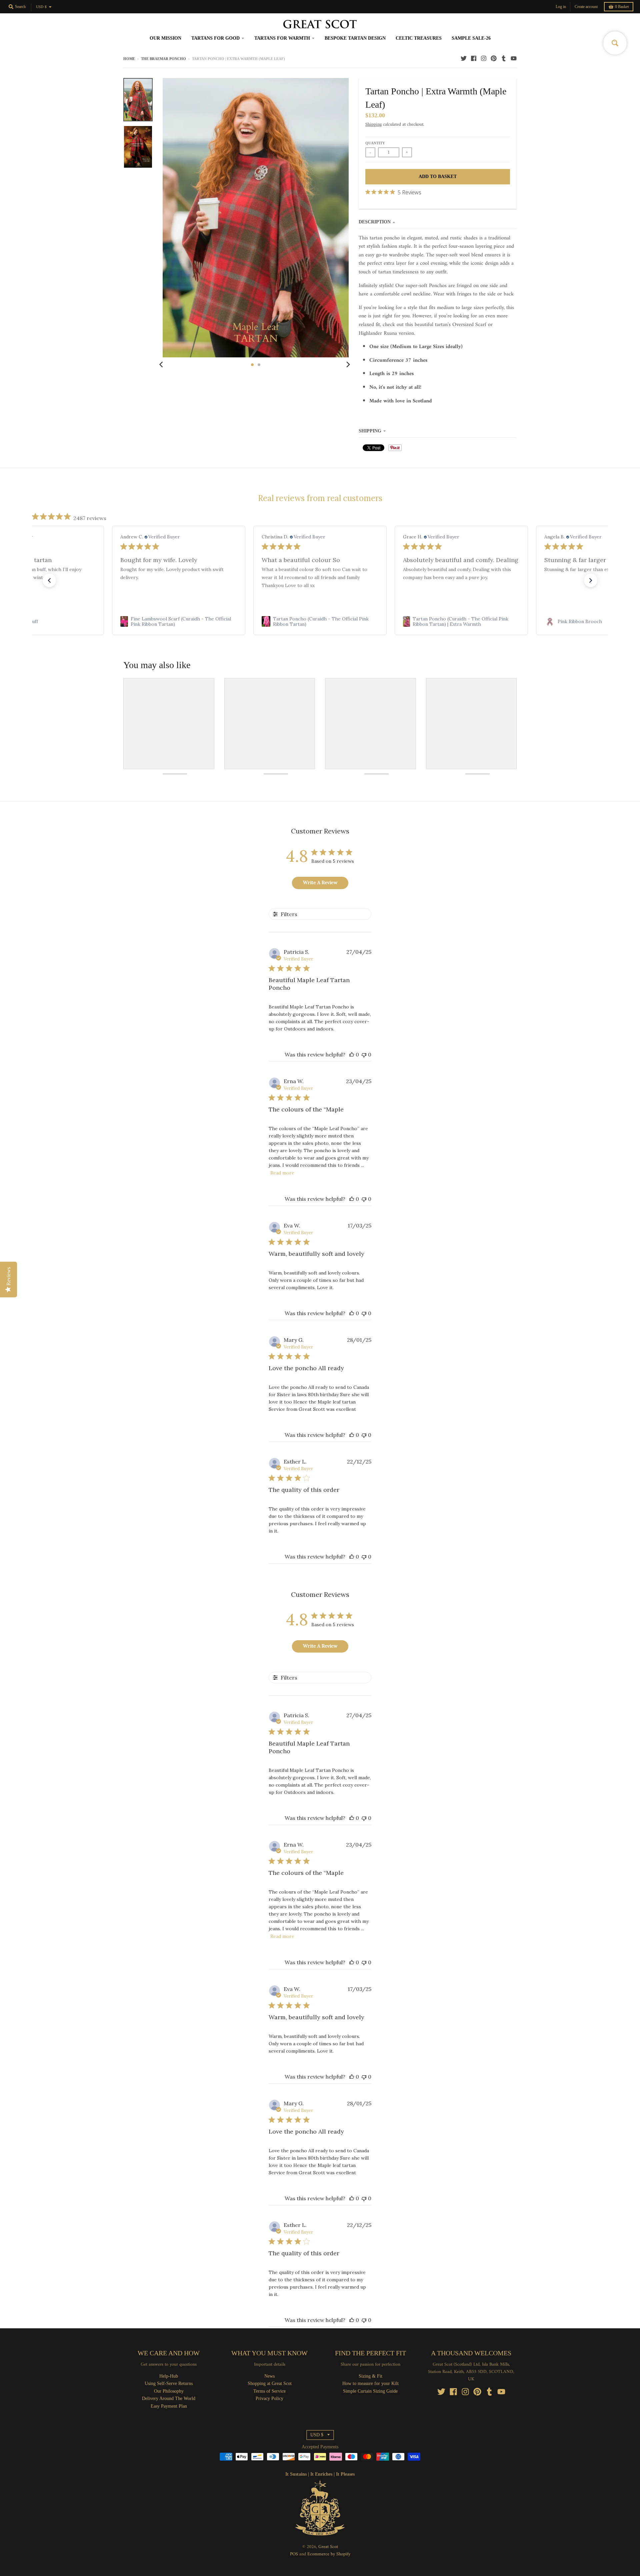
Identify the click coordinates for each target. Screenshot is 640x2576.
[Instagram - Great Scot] (484, 58)
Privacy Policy (269, 2398)
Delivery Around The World (169, 2398)
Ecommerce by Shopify (329, 2554)
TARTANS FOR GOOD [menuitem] (215, 38)
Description (375, 222)
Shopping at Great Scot (270, 2383)
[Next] (348, 365)
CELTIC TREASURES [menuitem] (419, 38)
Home (129, 59)
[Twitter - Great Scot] (464, 58)
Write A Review (320, 882)
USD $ (41, 7)
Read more (282, 1173)
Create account (586, 7)
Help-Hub (169, 2376)
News (269, 2376)
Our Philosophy (169, 2391)
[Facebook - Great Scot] (474, 58)
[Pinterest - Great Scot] (494, 58)
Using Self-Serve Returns (169, 2383)
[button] (49, 580)
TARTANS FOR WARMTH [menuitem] (282, 38)
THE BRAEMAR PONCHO (163, 59)
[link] (179, 621)
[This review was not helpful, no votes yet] (364, 1054)
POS (294, 2554)
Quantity (375, 143)
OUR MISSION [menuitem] (165, 38)
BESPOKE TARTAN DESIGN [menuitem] (355, 38)
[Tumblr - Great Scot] (504, 58)
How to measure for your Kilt (370, 2383)
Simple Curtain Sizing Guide (370, 2391)
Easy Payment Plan (169, 2406)
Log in (561, 7)
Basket (622, 7)
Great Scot (328, 2547)
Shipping (373, 125)
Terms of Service (269, 2391)
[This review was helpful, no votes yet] (352, 1054)
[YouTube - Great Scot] (514, 58)
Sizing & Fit (370, 2376)
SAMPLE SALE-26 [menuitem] (471, 38)
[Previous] (162, 365)
